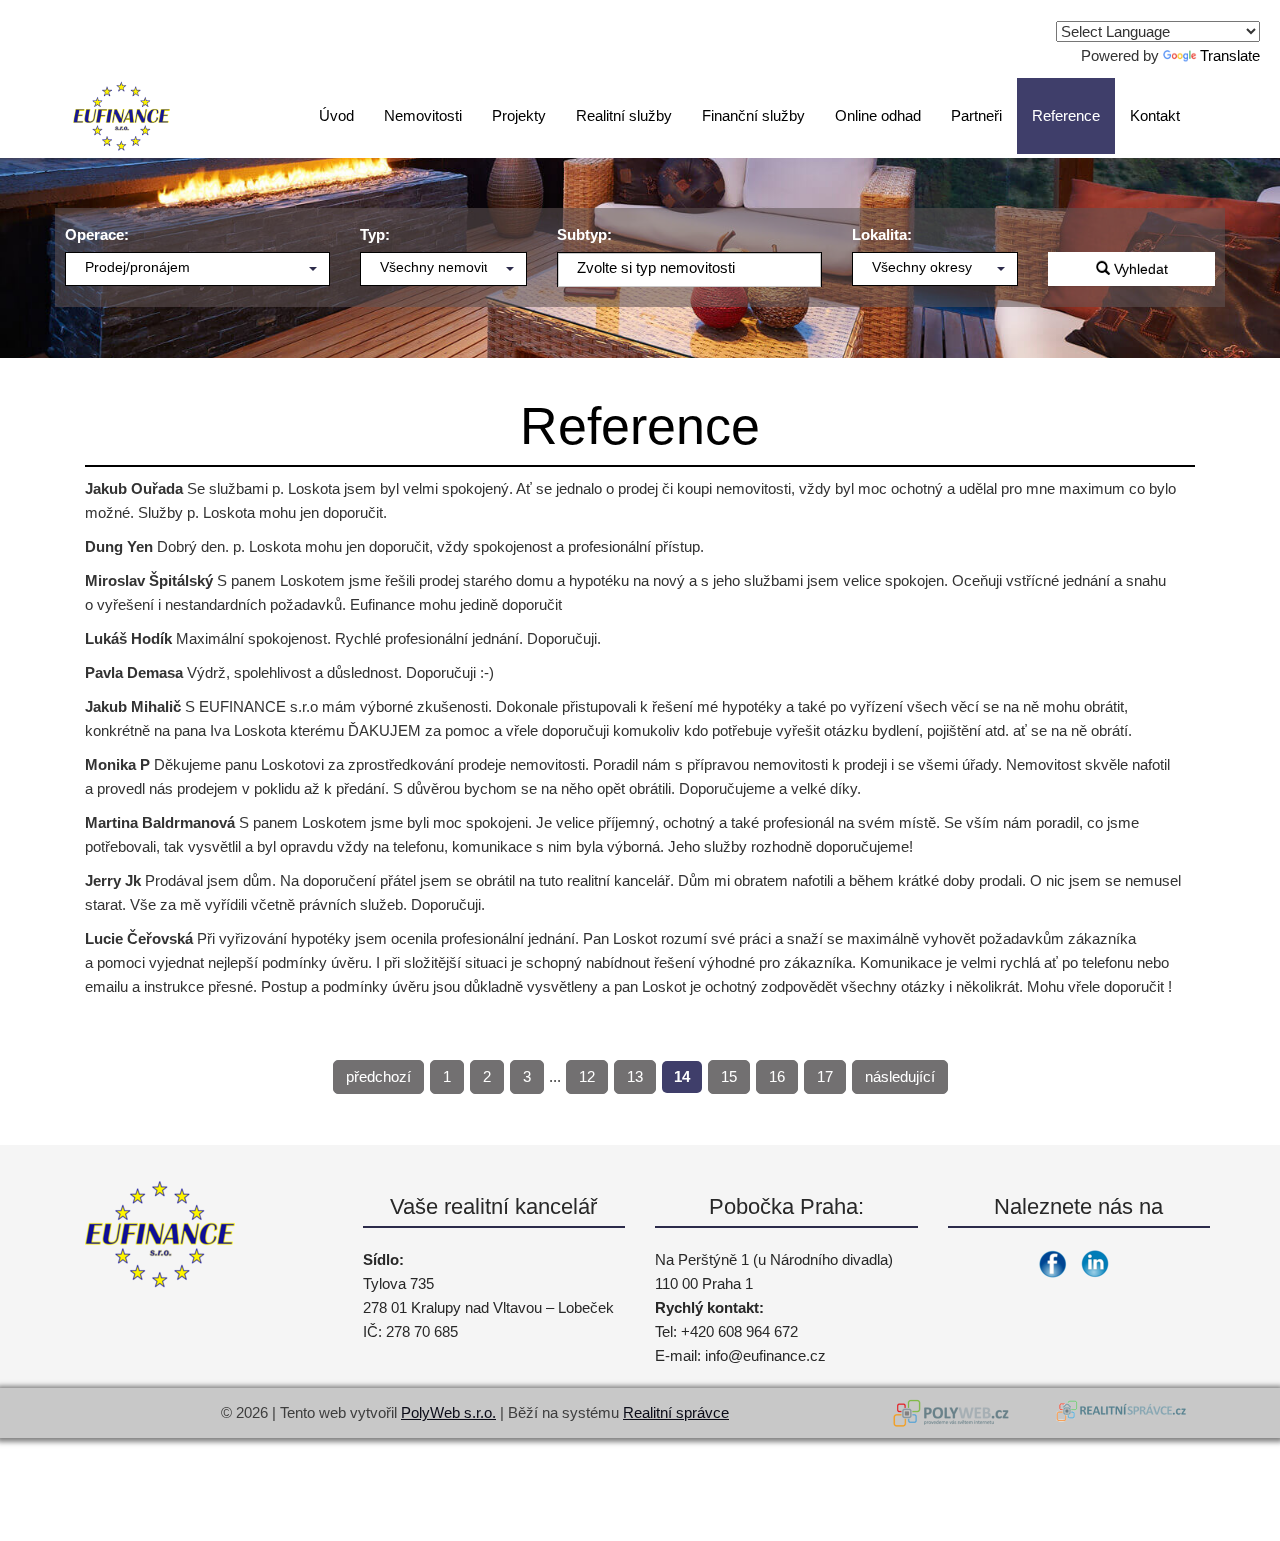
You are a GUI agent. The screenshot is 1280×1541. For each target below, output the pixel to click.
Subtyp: (584, 234)
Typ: (375, 234)
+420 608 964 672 (739, 1331)
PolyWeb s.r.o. (448, 1412)
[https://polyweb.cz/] (955, 1413)
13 (635, 1076)
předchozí (378, 1076)
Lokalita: (882, 234)
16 (777, 1076)
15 (729, 1076)
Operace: (97, 234)
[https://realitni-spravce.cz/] (1120, 1413)
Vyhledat (1139, 269)
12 (587, 1076)
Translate (1230, 55)
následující (900, 1076)
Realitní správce (676, 1412)
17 (825, 1076)
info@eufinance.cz (765, 1355)
